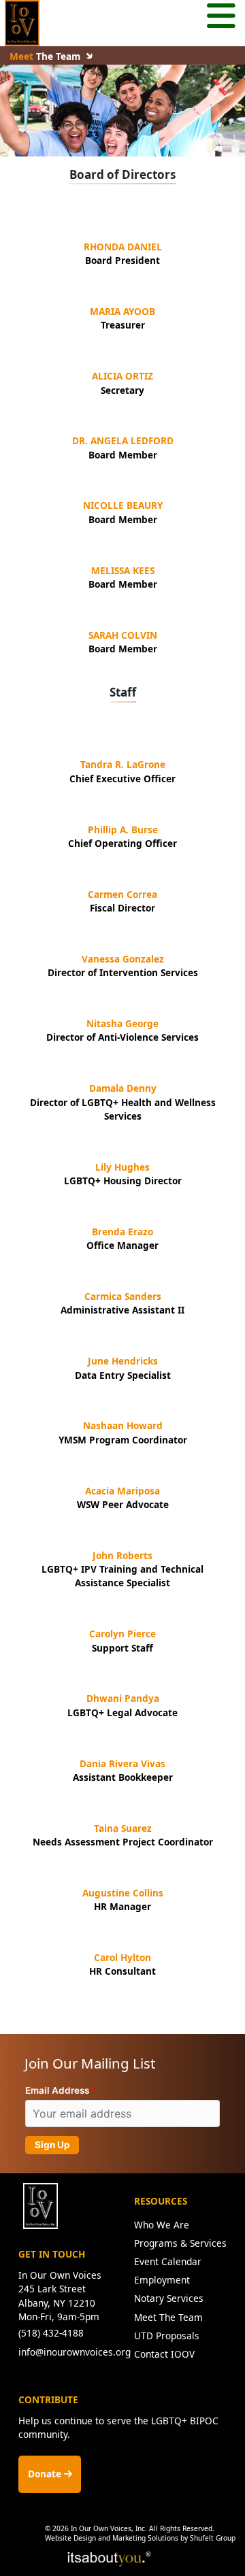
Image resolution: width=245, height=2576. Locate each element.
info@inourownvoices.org (75, 2352)
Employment (162, 2280)
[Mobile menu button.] (221, 18)
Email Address (57, 2090)
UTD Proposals (167, 2336)
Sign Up (52, 2145)
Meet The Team (168, 2317)
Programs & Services (180, 2243)
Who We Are (162, 2225)
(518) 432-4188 (51, 2333)
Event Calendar (168, 2261)
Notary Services (169, 2298)
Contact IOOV (164, 2354)
